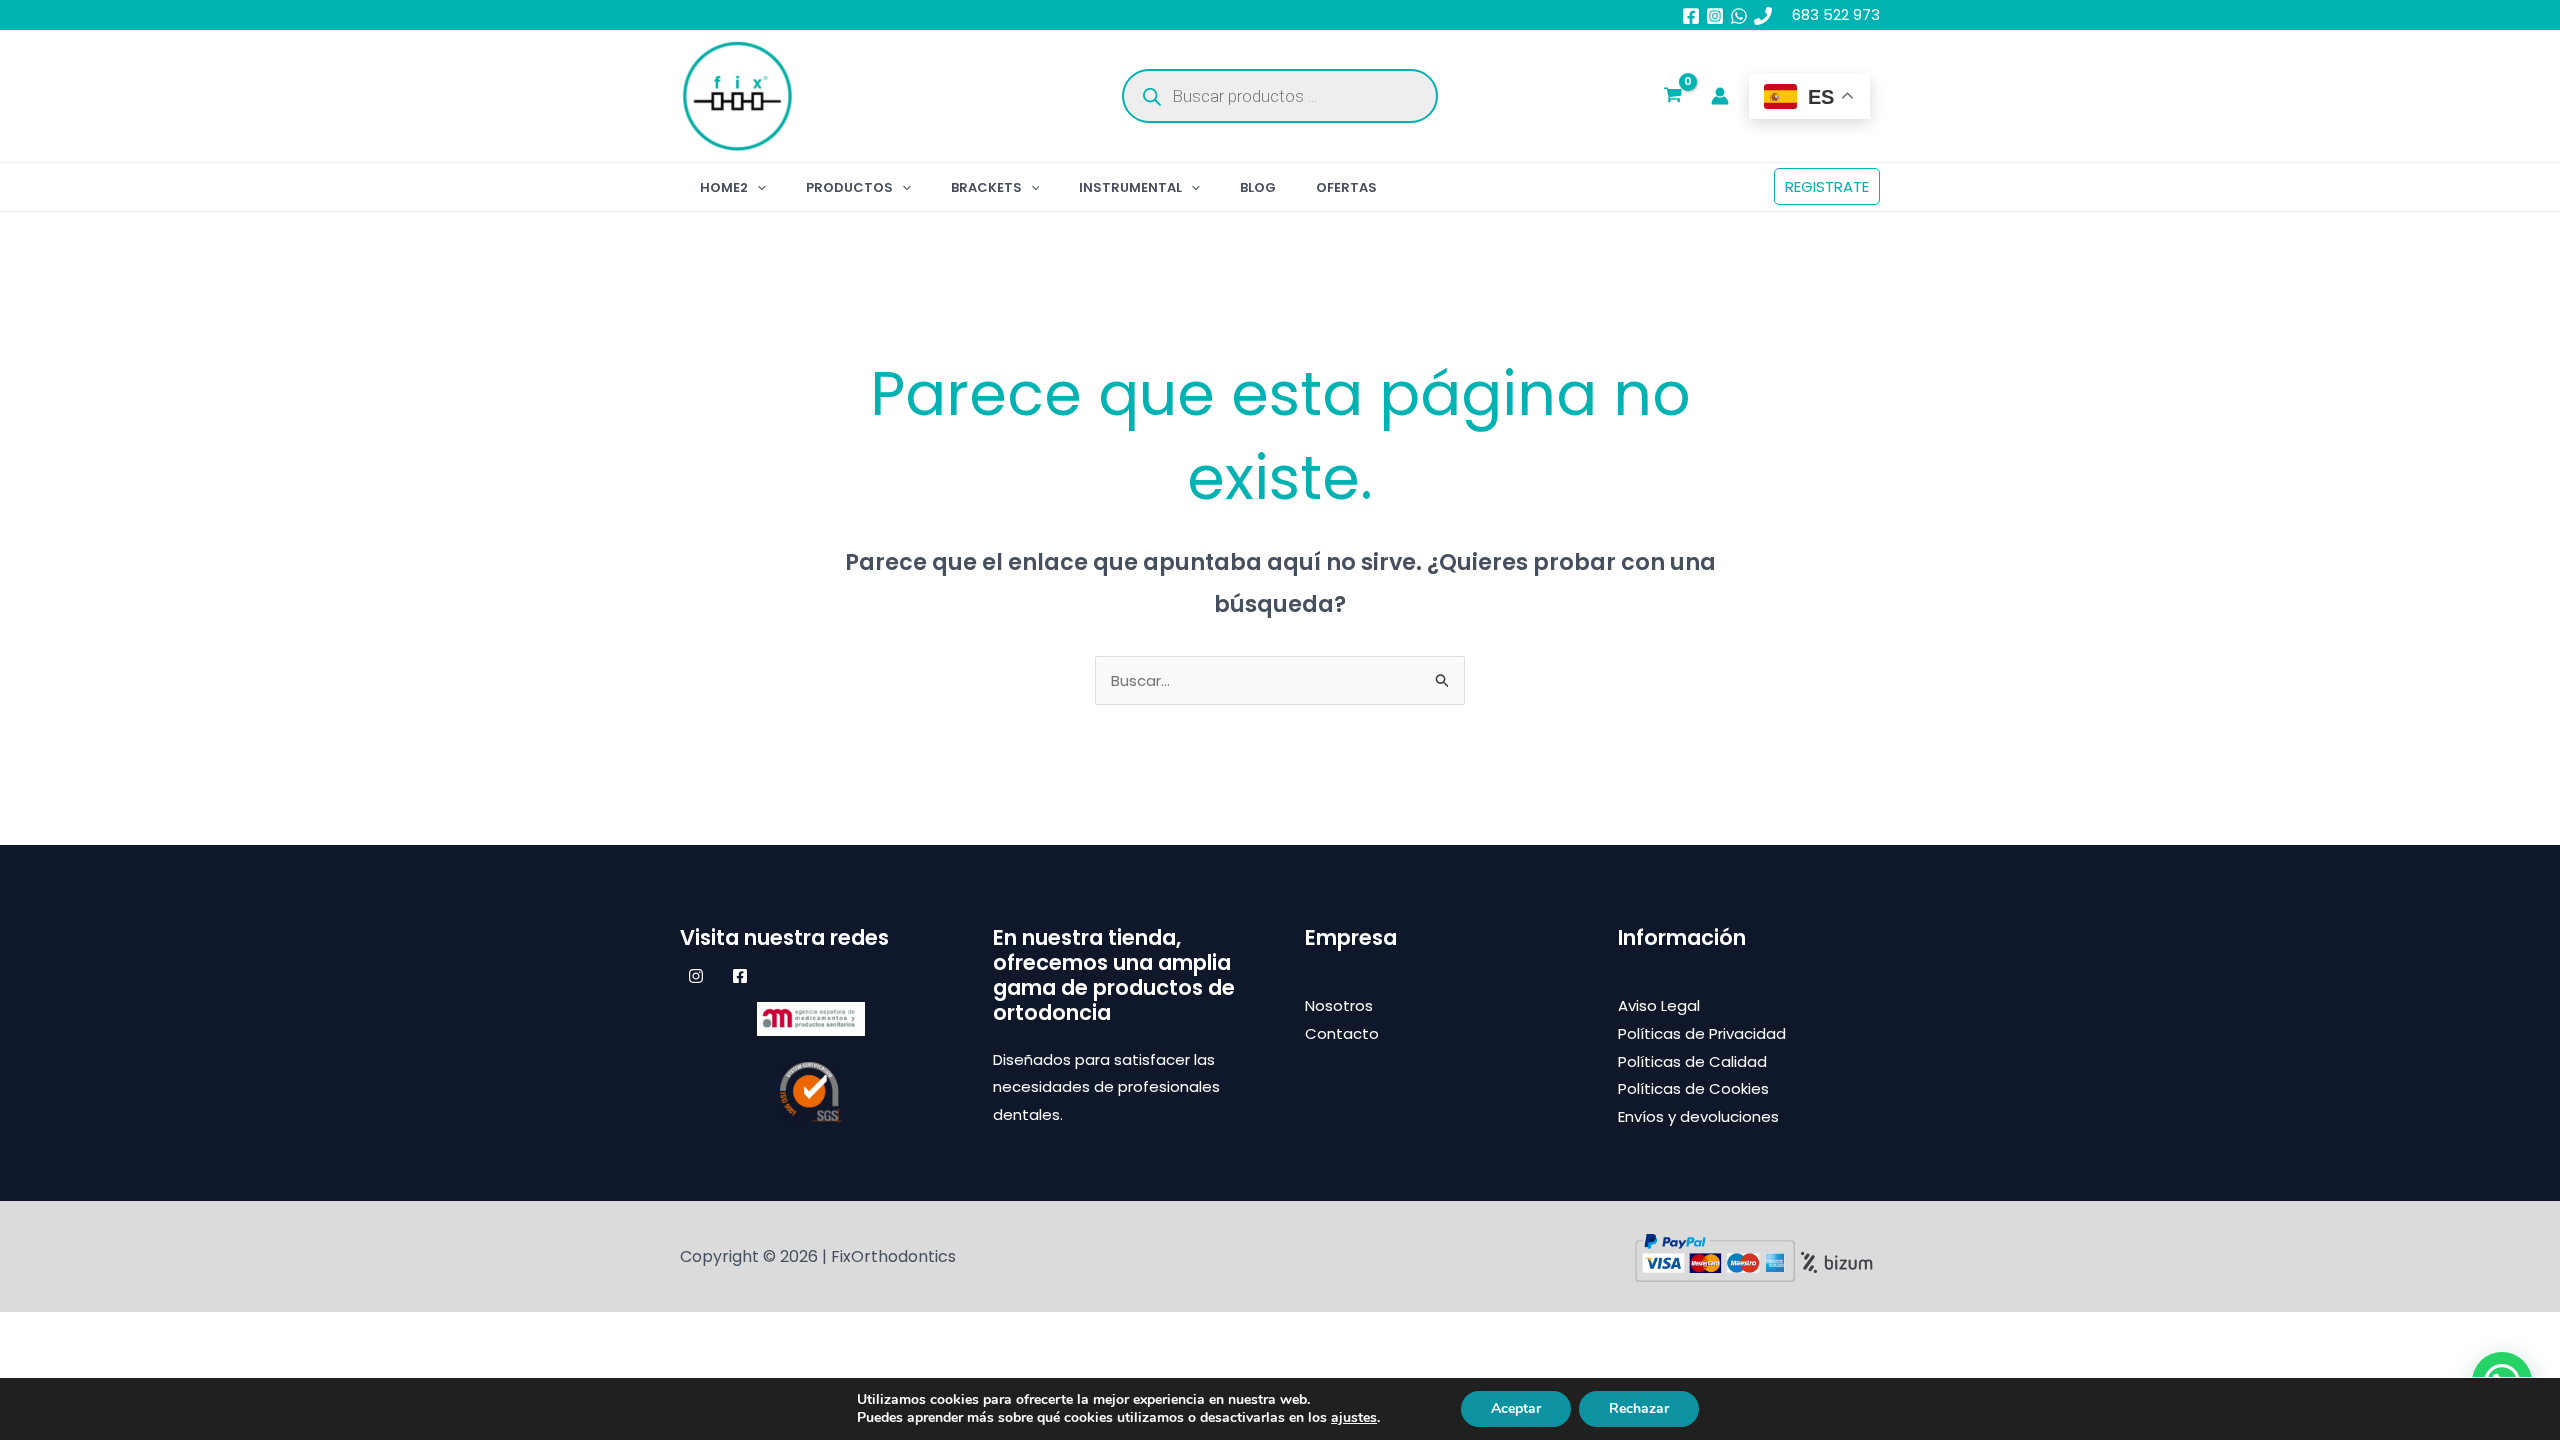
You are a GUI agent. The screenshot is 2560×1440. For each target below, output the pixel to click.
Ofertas (1346, 187)
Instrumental (1130, 187)
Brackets (986, 187)
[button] (757, 187)
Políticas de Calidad (1692, 1061)
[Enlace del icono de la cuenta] (1720, 96)
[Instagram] (1715, 16)
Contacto (1342, 1033)
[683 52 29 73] (1763, 16)
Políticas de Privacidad (1702, 1033)
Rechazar (1639, 1408)
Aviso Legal (1659, 1005)
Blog (1258, 187)
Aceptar (1516, 1408)
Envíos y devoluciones (1698, 1116)
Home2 (724, 187)
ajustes (1354, 1418)
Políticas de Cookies (1693, 1088)
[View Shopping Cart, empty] (1673, 97)
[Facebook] (1691, 16)
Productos (849, 187)
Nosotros (1339, 1005)
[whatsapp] (1739, 16)
